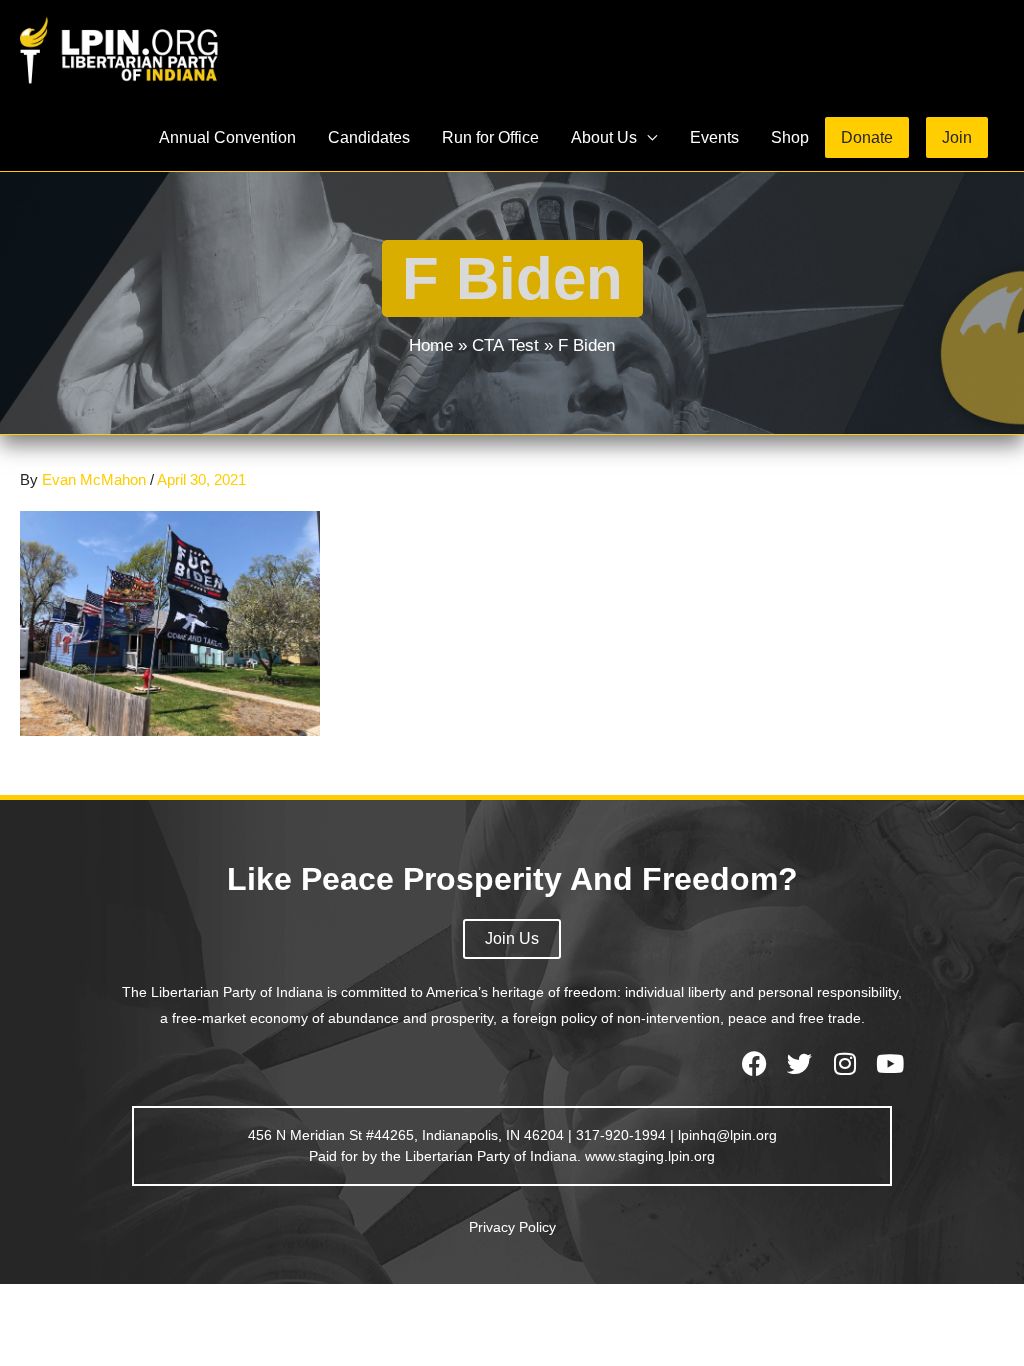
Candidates (369, 137)
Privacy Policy (512, 1227)
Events (714, 137)
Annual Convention (227, 137)
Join (957, 137)
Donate (867, 137)
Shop (790, 137)
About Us (604, 137)
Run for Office (490, 137)
